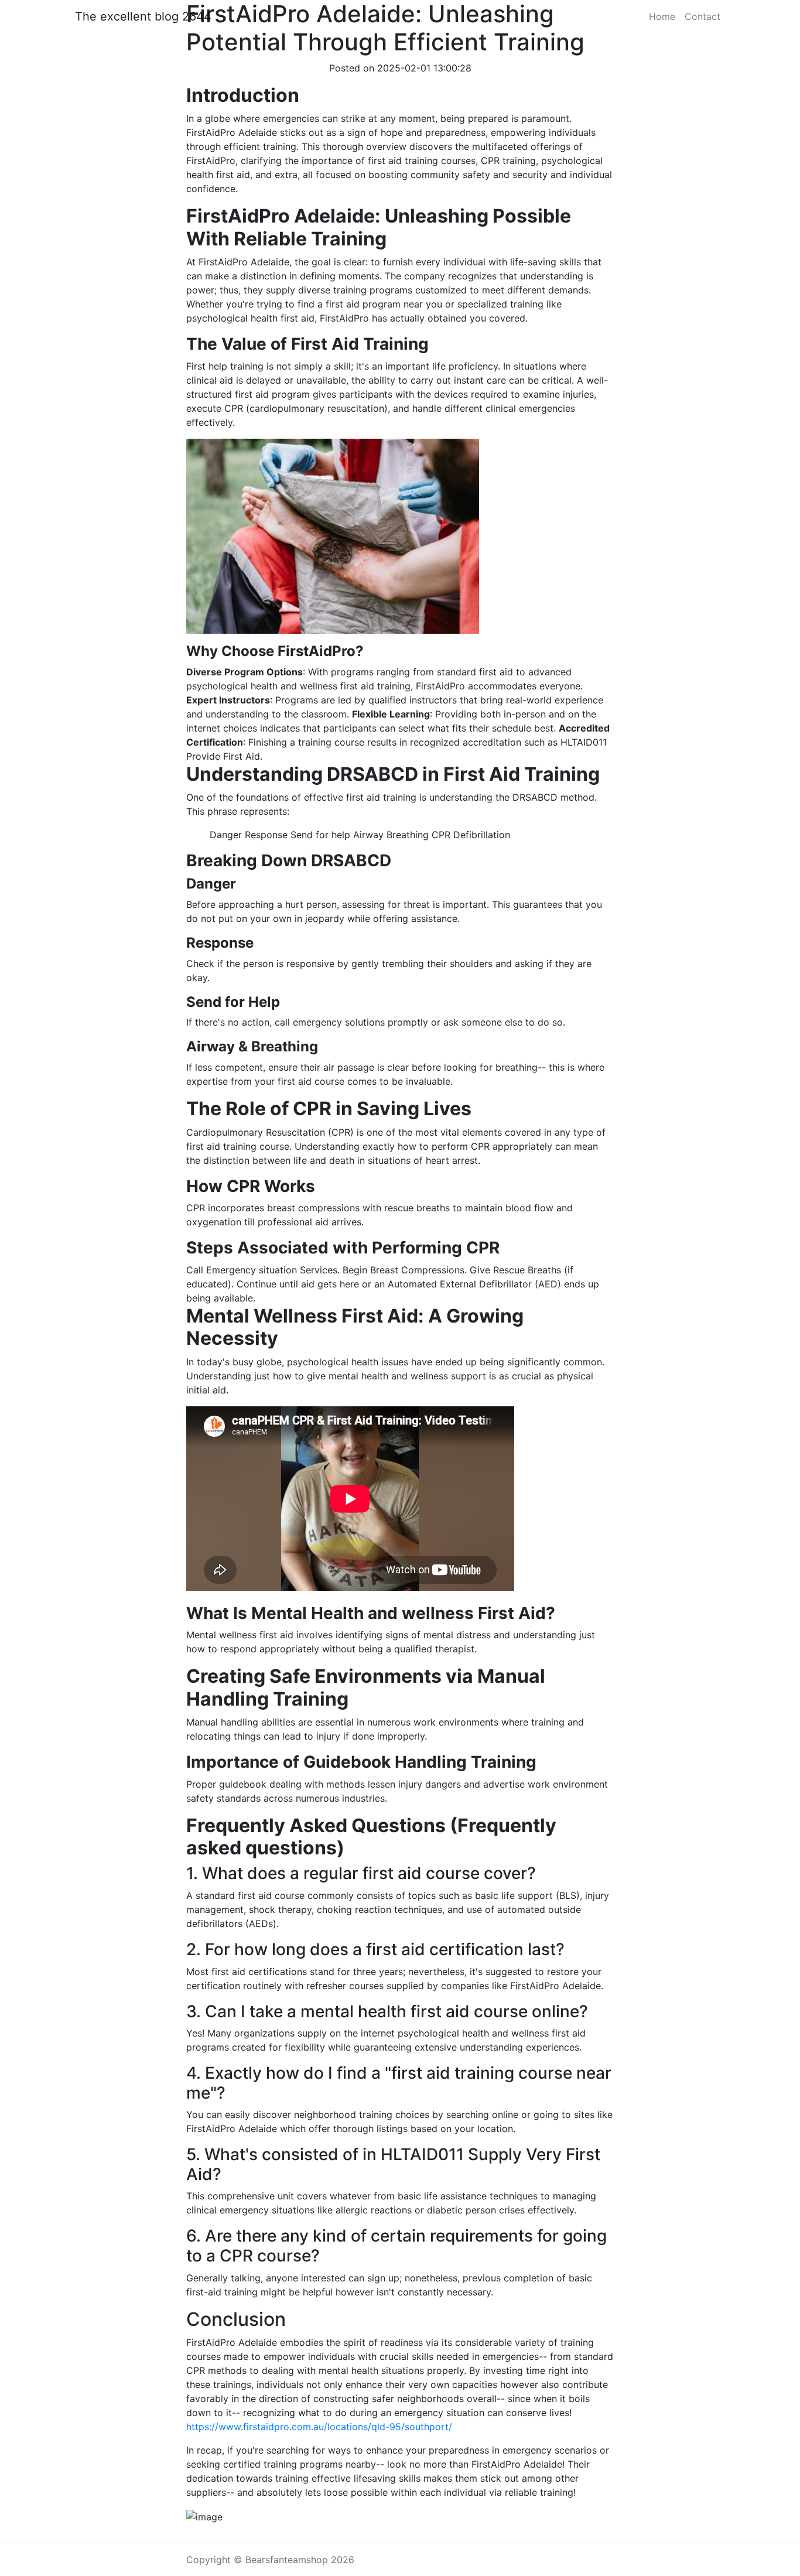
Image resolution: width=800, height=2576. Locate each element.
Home (662, 16)
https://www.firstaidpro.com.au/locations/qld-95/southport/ (319, 2427)
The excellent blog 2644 (143, 16)
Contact (702, 16)
